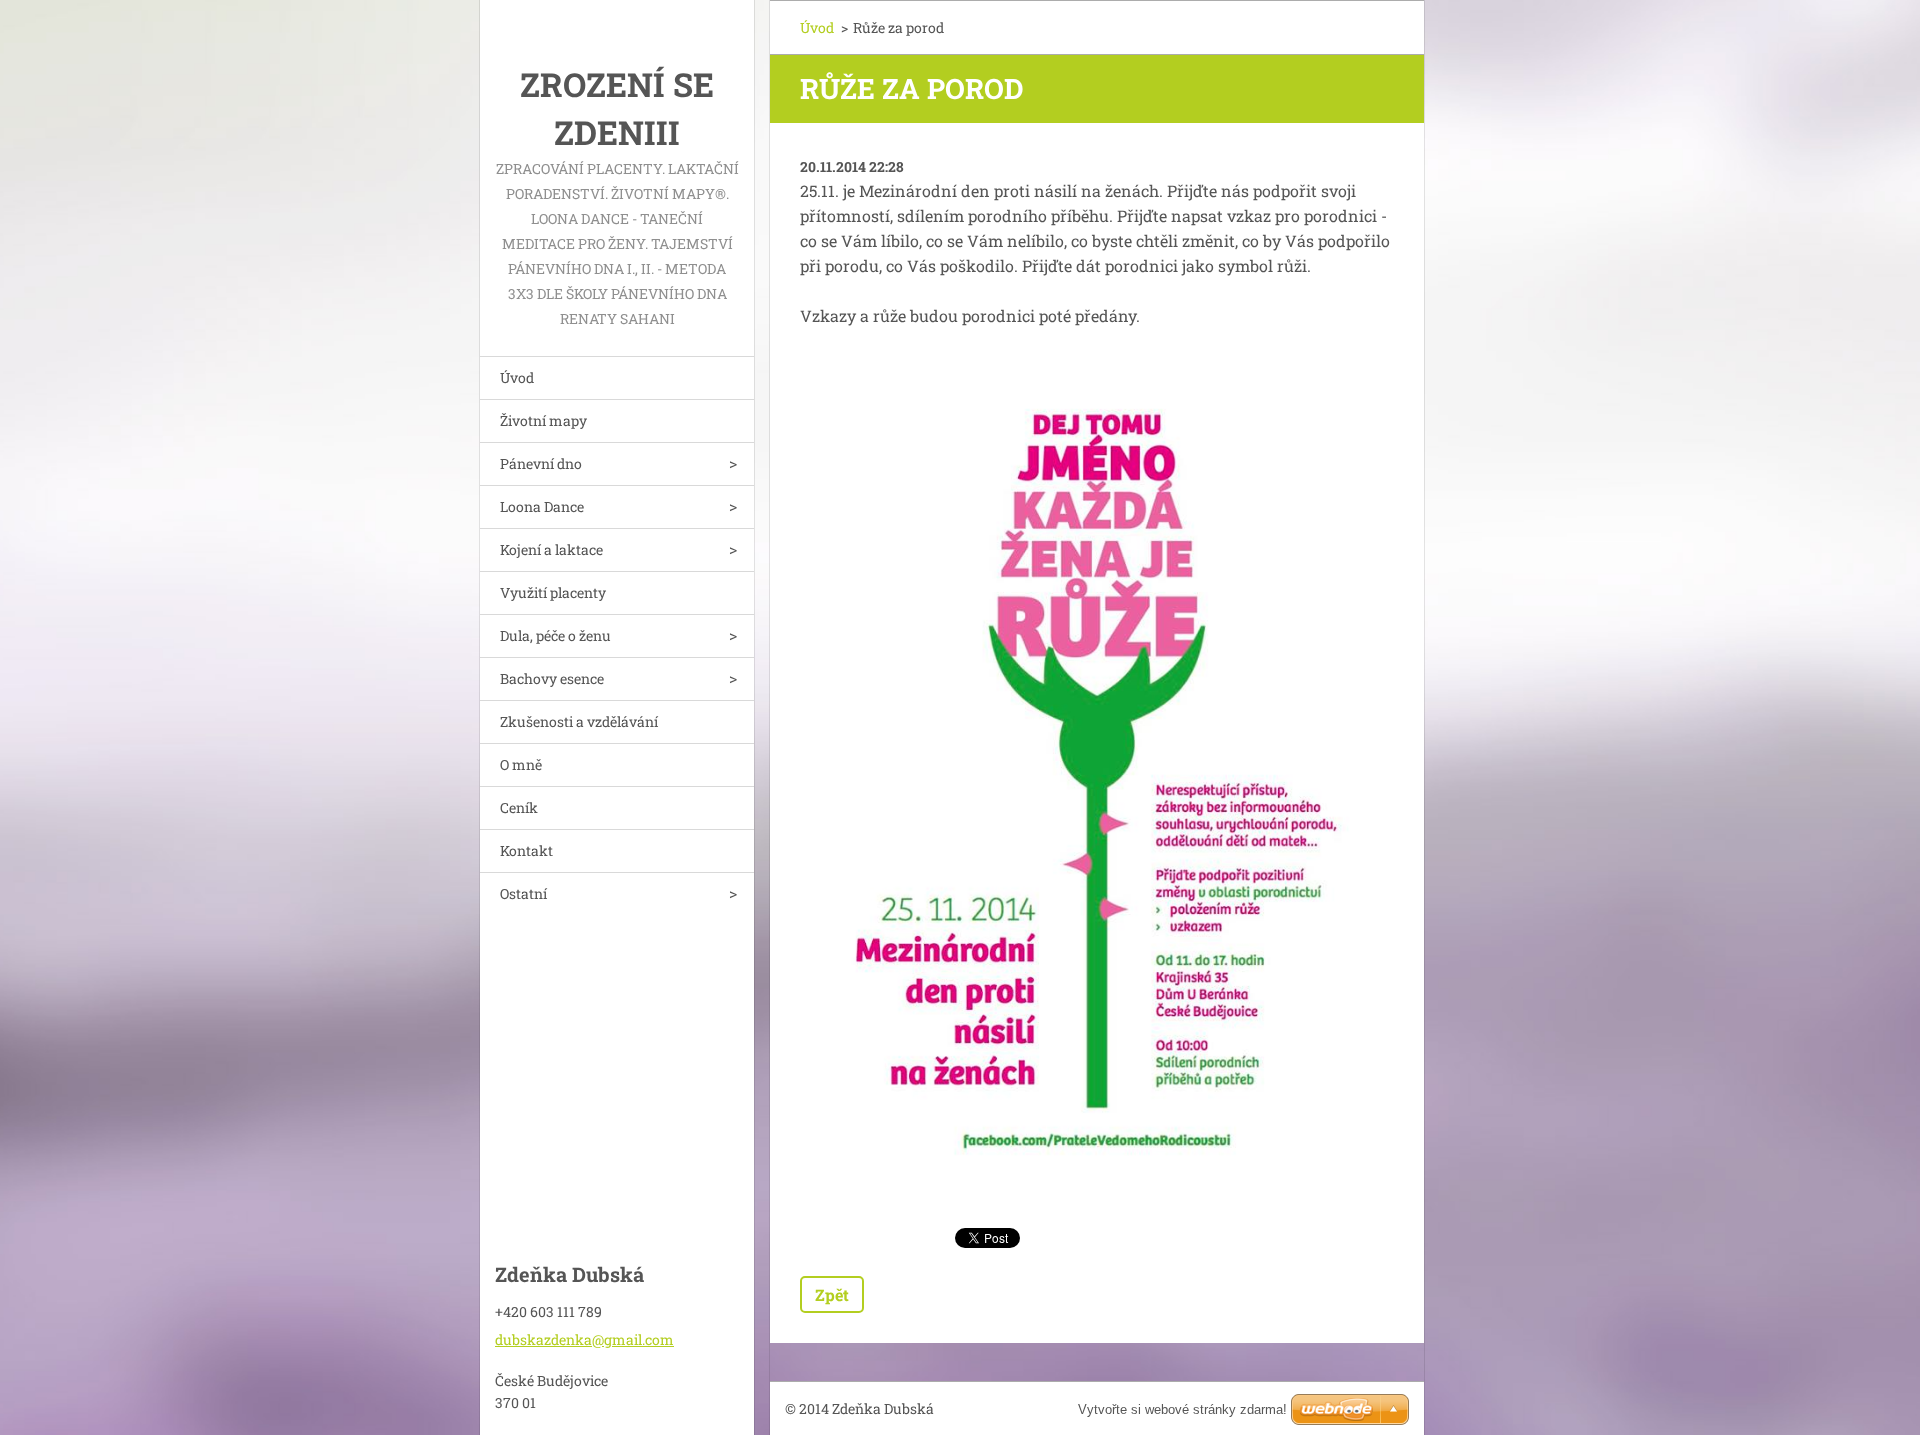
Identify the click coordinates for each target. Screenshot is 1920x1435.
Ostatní (523, 893)
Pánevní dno (541, 463)
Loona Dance (542, 506)
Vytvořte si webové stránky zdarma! (1182, 1409)
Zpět (832, 1294)
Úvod (517, 377)
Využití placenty (553, 592)
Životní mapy (543, 420)
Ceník (519, 807)
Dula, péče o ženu (555, 635)
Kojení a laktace (551, 549)
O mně (521, 764)
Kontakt (526, 850)
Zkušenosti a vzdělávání (579, 721)
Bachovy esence (552, 678)
